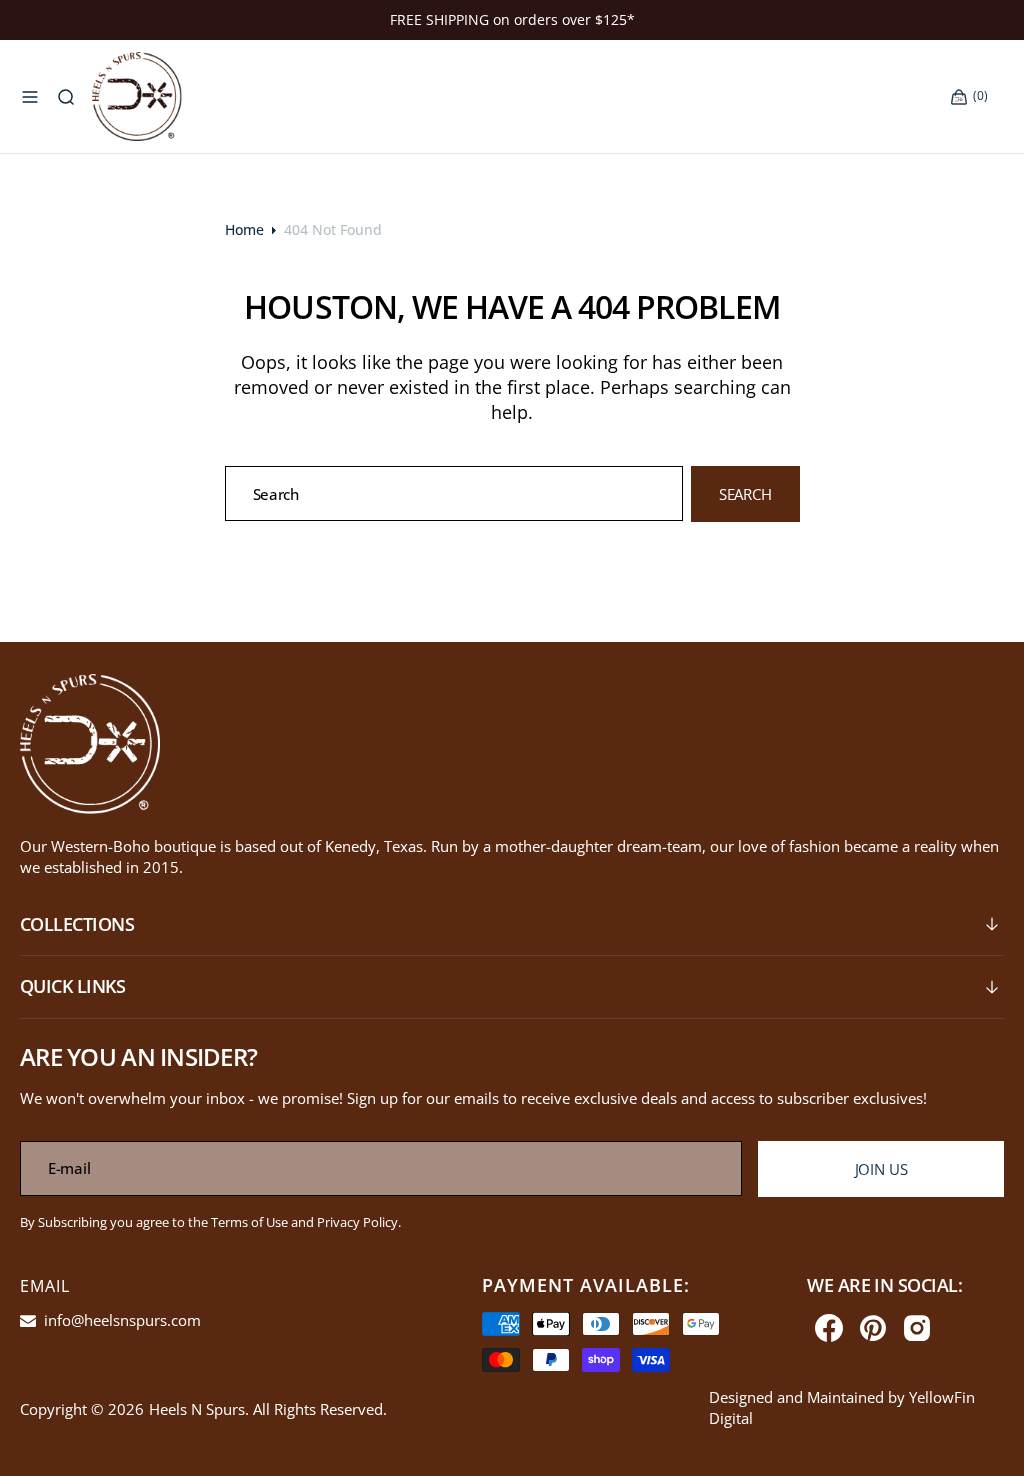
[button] (30, 97)
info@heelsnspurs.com (120, 1320)
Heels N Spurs (197, 1409)
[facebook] (829, 1328)
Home (244, 229)
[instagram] (917, 1328)
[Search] (66, 97)
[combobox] (454, 493)
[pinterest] (873, 1328)
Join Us (881, 1169)
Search (745, 494)
